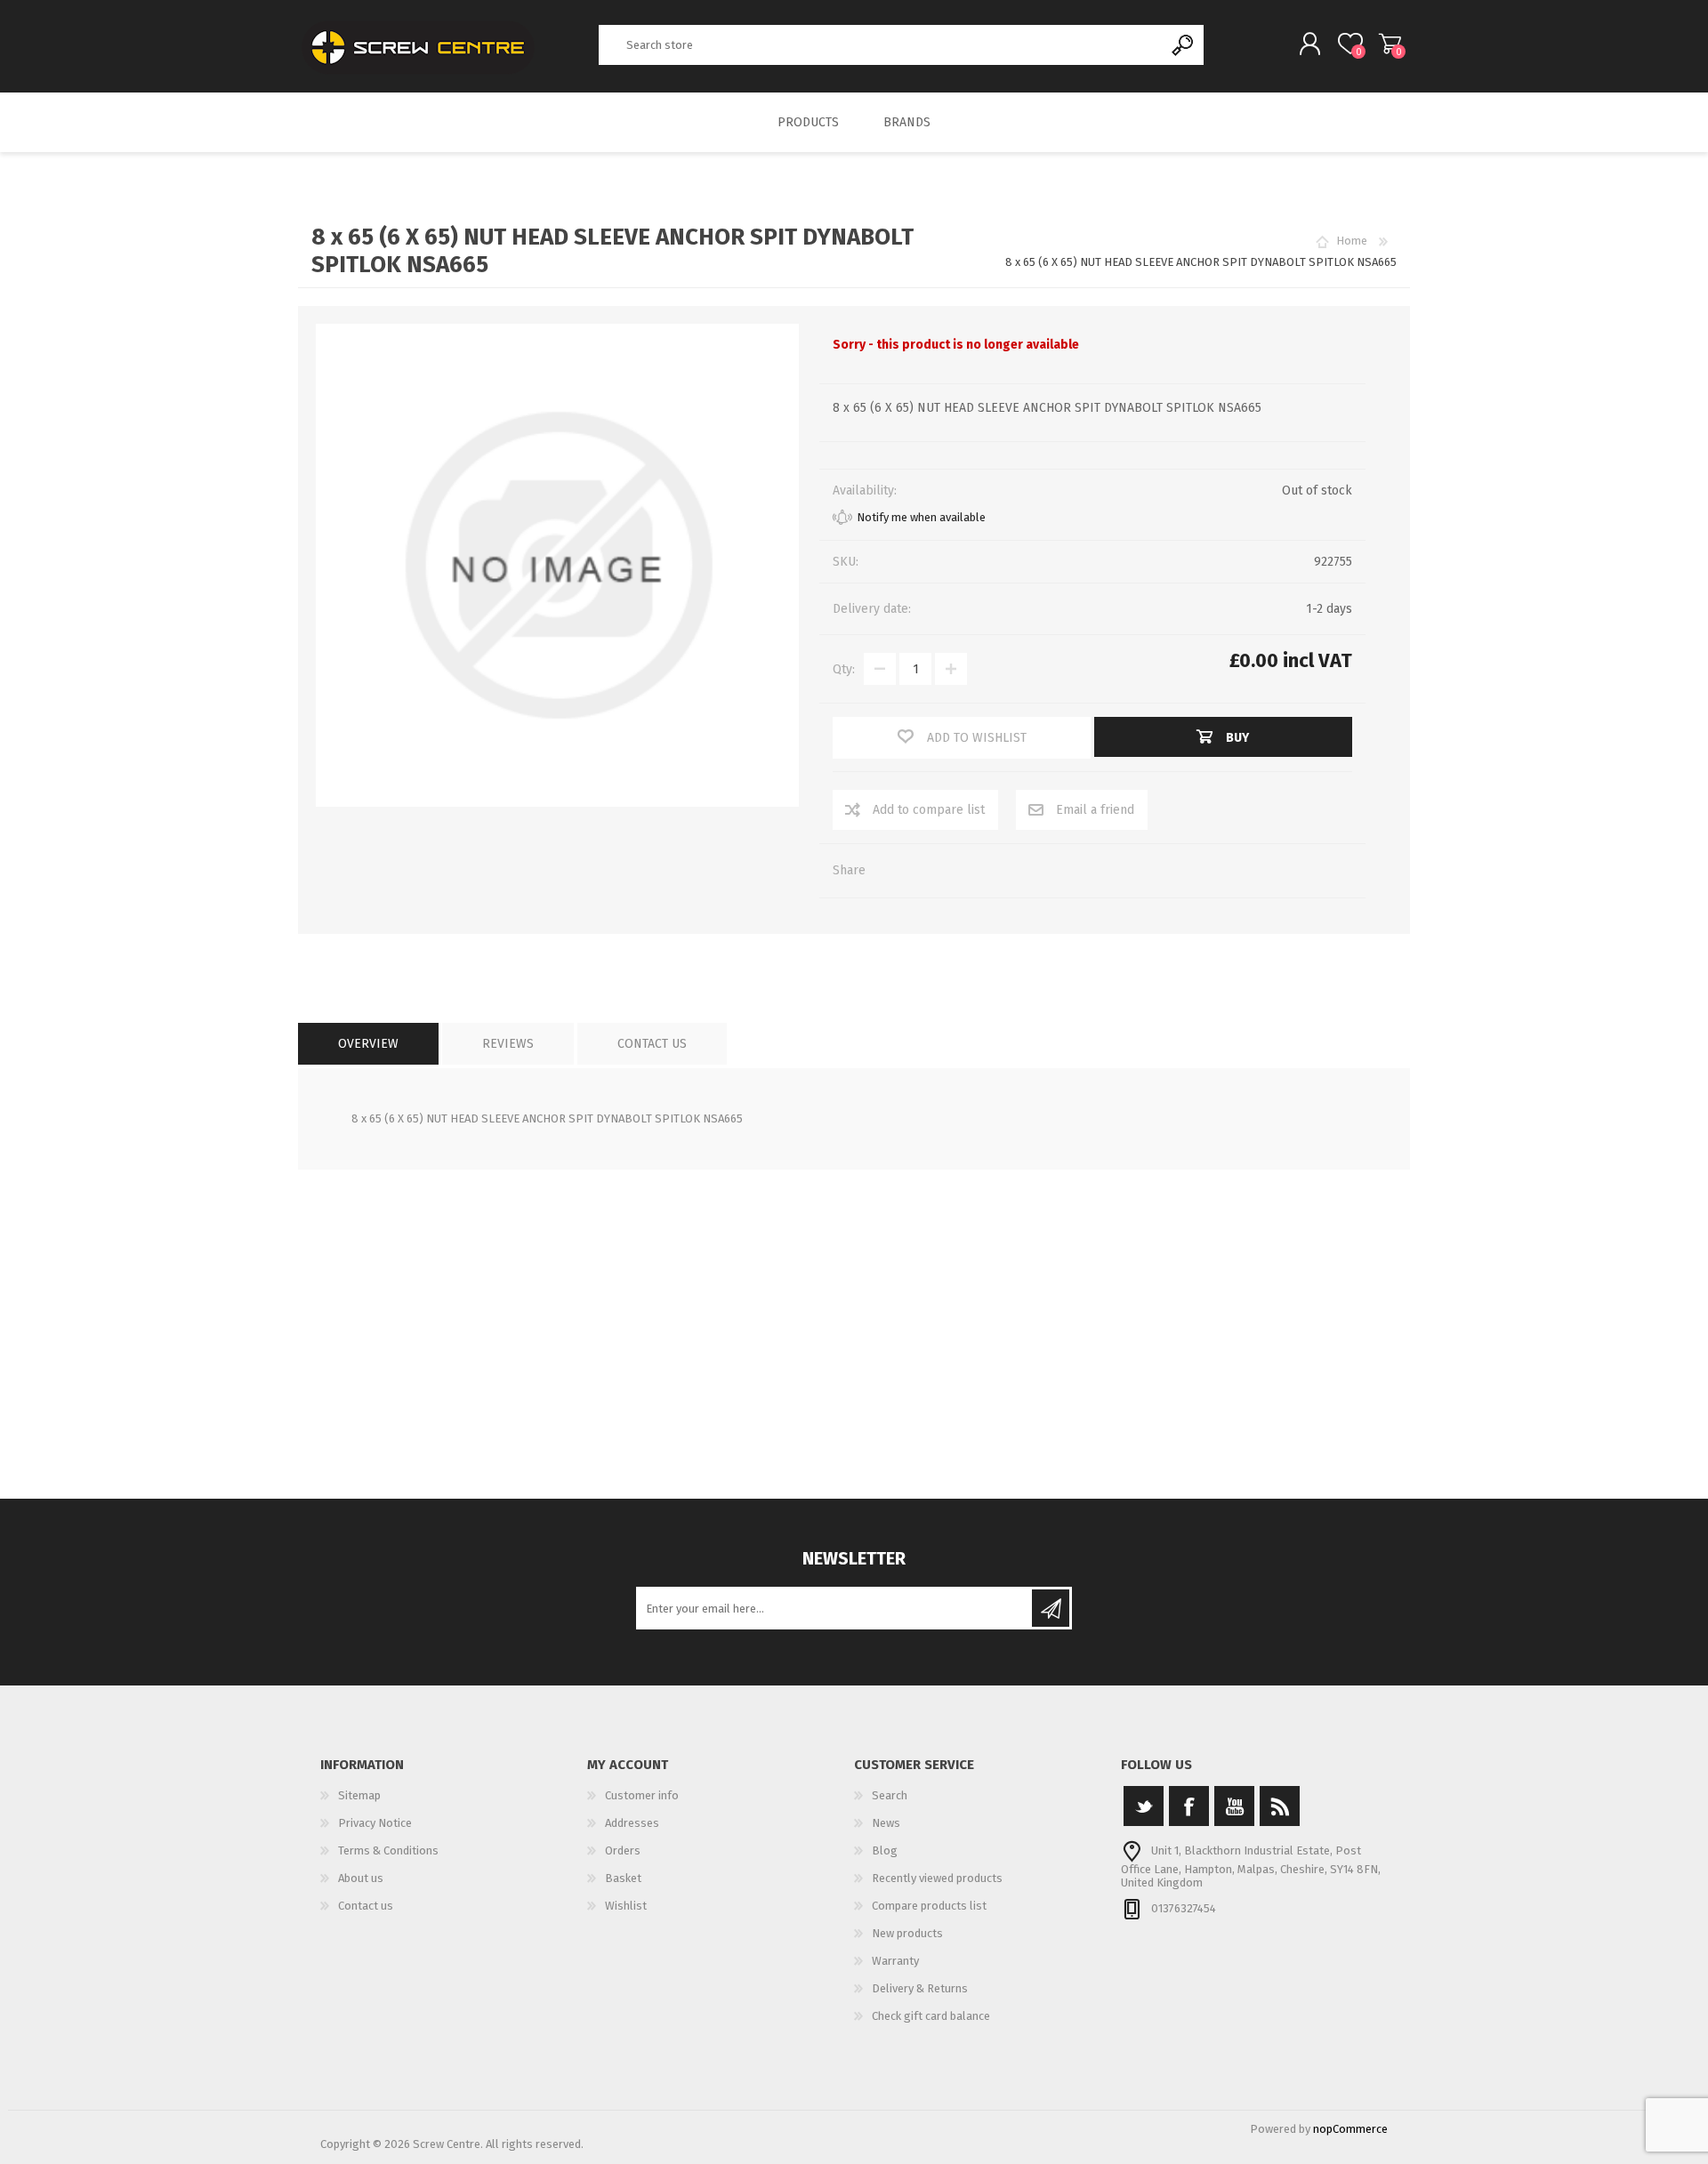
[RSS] (1280, 1806)
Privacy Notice (375, 1823)
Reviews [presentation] (508, 1044)
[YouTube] (1234, 1806)
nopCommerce (1350, 2129)
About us (361, 1878)
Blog (885, 1850)
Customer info (642, 1795)
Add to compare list (929, 810)
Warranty (895, 1961)
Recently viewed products (937, 1878)
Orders (623, 1850)
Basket (1390, 44)
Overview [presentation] (368, 1044)
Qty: (844, 669)
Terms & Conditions (388, 1850)
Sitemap (359, 1795)
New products (907, 1933)
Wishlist (626, 1906)
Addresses (632, 1823)
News (886, 1823)
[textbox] (882, 45)
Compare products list (929, 1906)
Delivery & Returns (920, 1988)
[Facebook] (1189, 1806)
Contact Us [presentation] (652, 1044)
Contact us (366, 1906)
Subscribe (1051, 1608)
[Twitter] (1144, 1806)
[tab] (368, 1044)
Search (1184, 45)
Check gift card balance (931, 2016)
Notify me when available (921, 517)
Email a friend (1095, 810)
